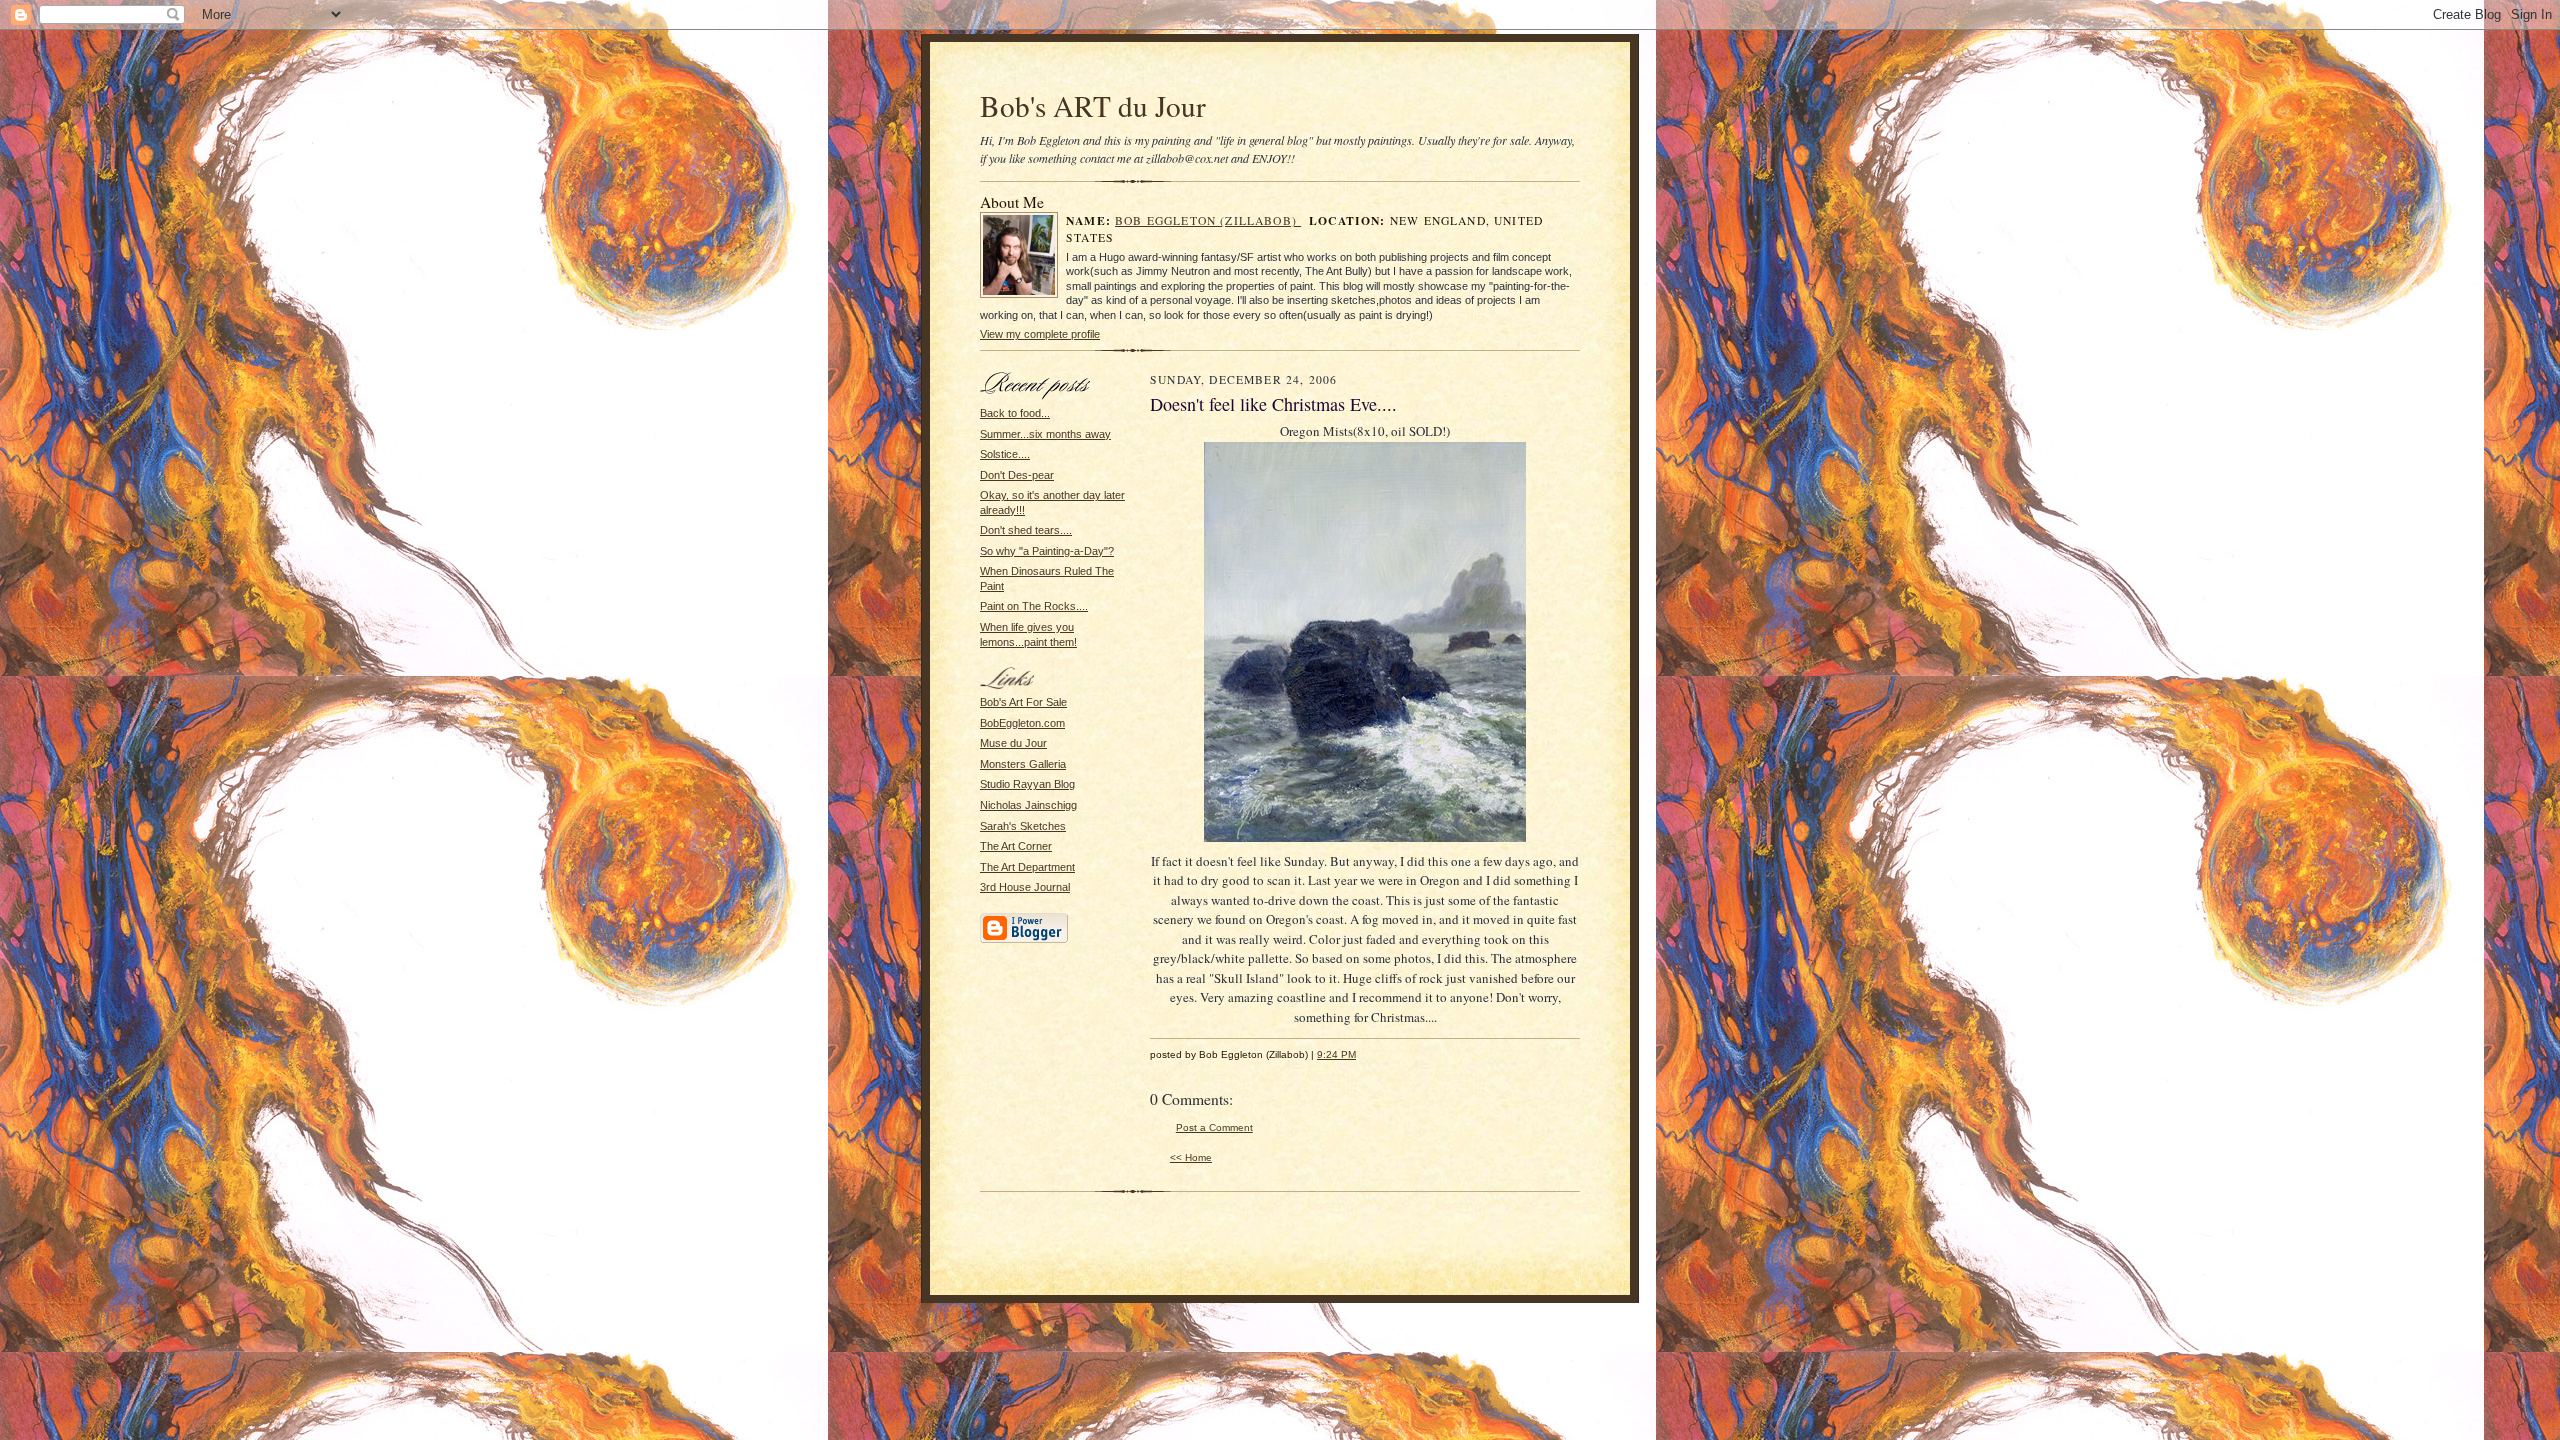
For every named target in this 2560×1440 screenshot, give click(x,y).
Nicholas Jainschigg (1028, 805)
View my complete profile (1040, 334)
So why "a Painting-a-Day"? (1047, 551)
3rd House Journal (1025, 887)
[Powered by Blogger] (1024, 940)
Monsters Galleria (1023, 764)
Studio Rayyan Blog (1027, 784)
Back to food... (1015, 413)
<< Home (1191, 1157)
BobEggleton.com (1022, 723)
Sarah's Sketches (1023, 826)
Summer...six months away (1045, 434)
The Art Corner (1016, 846)
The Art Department (1027, 867)
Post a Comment (1214, 1127)
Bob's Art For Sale (1023, 702)
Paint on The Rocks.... (1034, 606)
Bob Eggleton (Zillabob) (1208, 220)
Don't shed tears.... (1026, 530)
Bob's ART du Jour (1093, 105)
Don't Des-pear (1017, 475)
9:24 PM (1336, 1054)
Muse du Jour (1013, 743)
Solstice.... (1005, 454)
